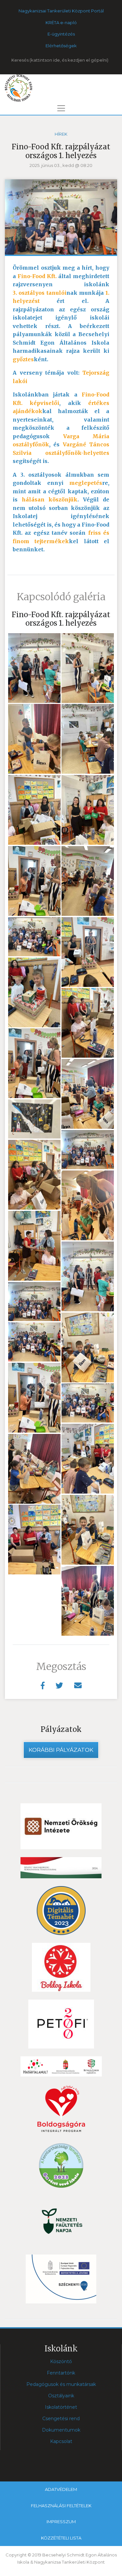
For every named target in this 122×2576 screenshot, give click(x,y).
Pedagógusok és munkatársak (61, 2384)
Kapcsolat (61, 2441)
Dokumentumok (61, 2430)
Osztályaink (61, 2396)
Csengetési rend (61, 2419)
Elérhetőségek (61, 46)
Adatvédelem (61, 2489)
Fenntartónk (61, 2373)
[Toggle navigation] (61, 108)
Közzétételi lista (61, 2538)
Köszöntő (61, 2361)
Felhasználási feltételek (61, 2506)
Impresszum (61, 2522)
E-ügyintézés (61, 34)
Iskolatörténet (61, 2407)
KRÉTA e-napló (61, 22)
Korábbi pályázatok (61, 1750)
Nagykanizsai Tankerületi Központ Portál (61, 11)
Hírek (61, 134)
